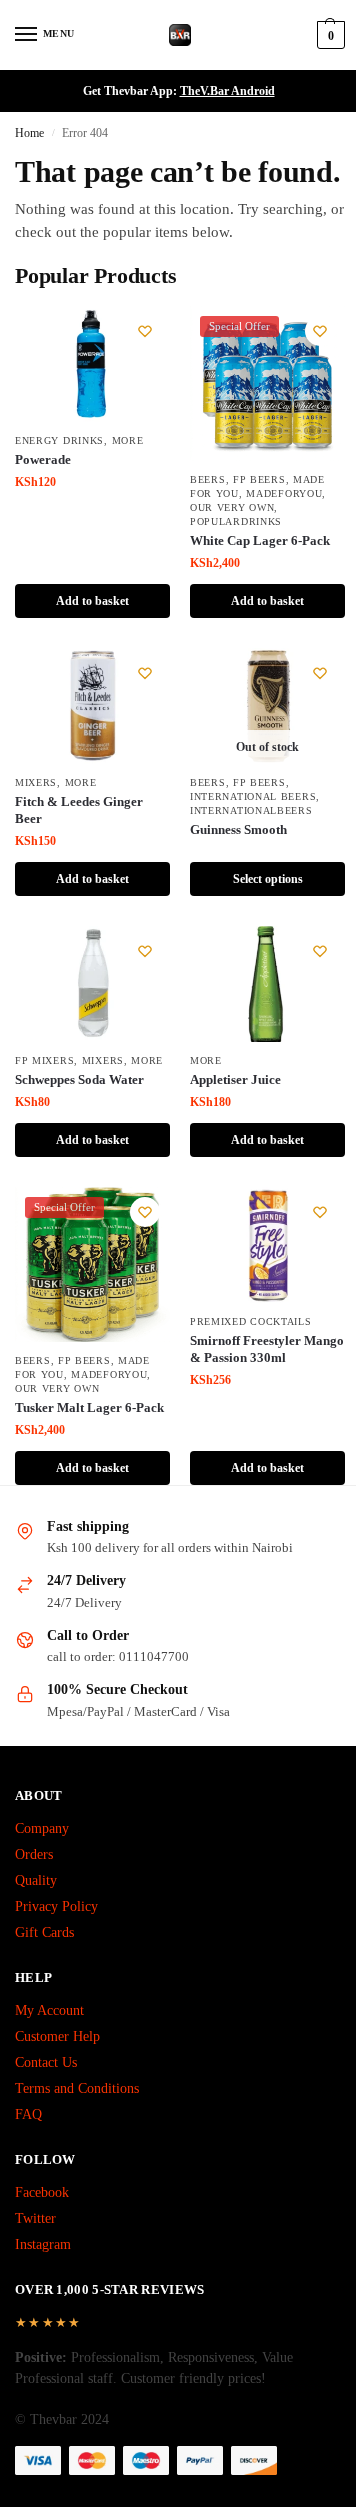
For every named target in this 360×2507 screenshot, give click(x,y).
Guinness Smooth (238, 829)
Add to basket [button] (92, 601)
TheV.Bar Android (227, 91)
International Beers (253, 796)
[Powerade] (92, 364)
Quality (36, 1880)
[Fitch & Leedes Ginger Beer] (92, 706)
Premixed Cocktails (251, 1321)
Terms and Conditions (77, 2088)
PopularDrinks (236, 521)
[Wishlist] (145, 331)
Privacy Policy (56, 1906)
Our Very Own (232, 507)
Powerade (43, 459)
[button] (328, 35)
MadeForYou (284, 493)
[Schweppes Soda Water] (92, 984)
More (128, 440)
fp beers (259, 479)
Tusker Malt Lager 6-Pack (89, 1407)
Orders (34, 1854)
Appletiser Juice (235, 1079)
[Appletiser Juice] (267, 984)
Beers (208, 479)
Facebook (42, 2192)
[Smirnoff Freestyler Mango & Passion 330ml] (267, 1245)
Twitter (35, 2218)
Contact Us (46, 2062)
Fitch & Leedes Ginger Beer (79, 810)
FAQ (28, 2114)
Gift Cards (44, 1932)
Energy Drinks (59, 440)
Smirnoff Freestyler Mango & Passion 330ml (267, 1349)
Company (42, 1828)
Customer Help (57, 2036)
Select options (268, 879)
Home (29, 133)
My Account (49, 2010)
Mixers (36, 782)
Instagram (43, 2244)
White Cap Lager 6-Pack (260, 540)
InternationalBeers (251, 810)
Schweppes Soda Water (79, 1079)
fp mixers (44, 1060)
